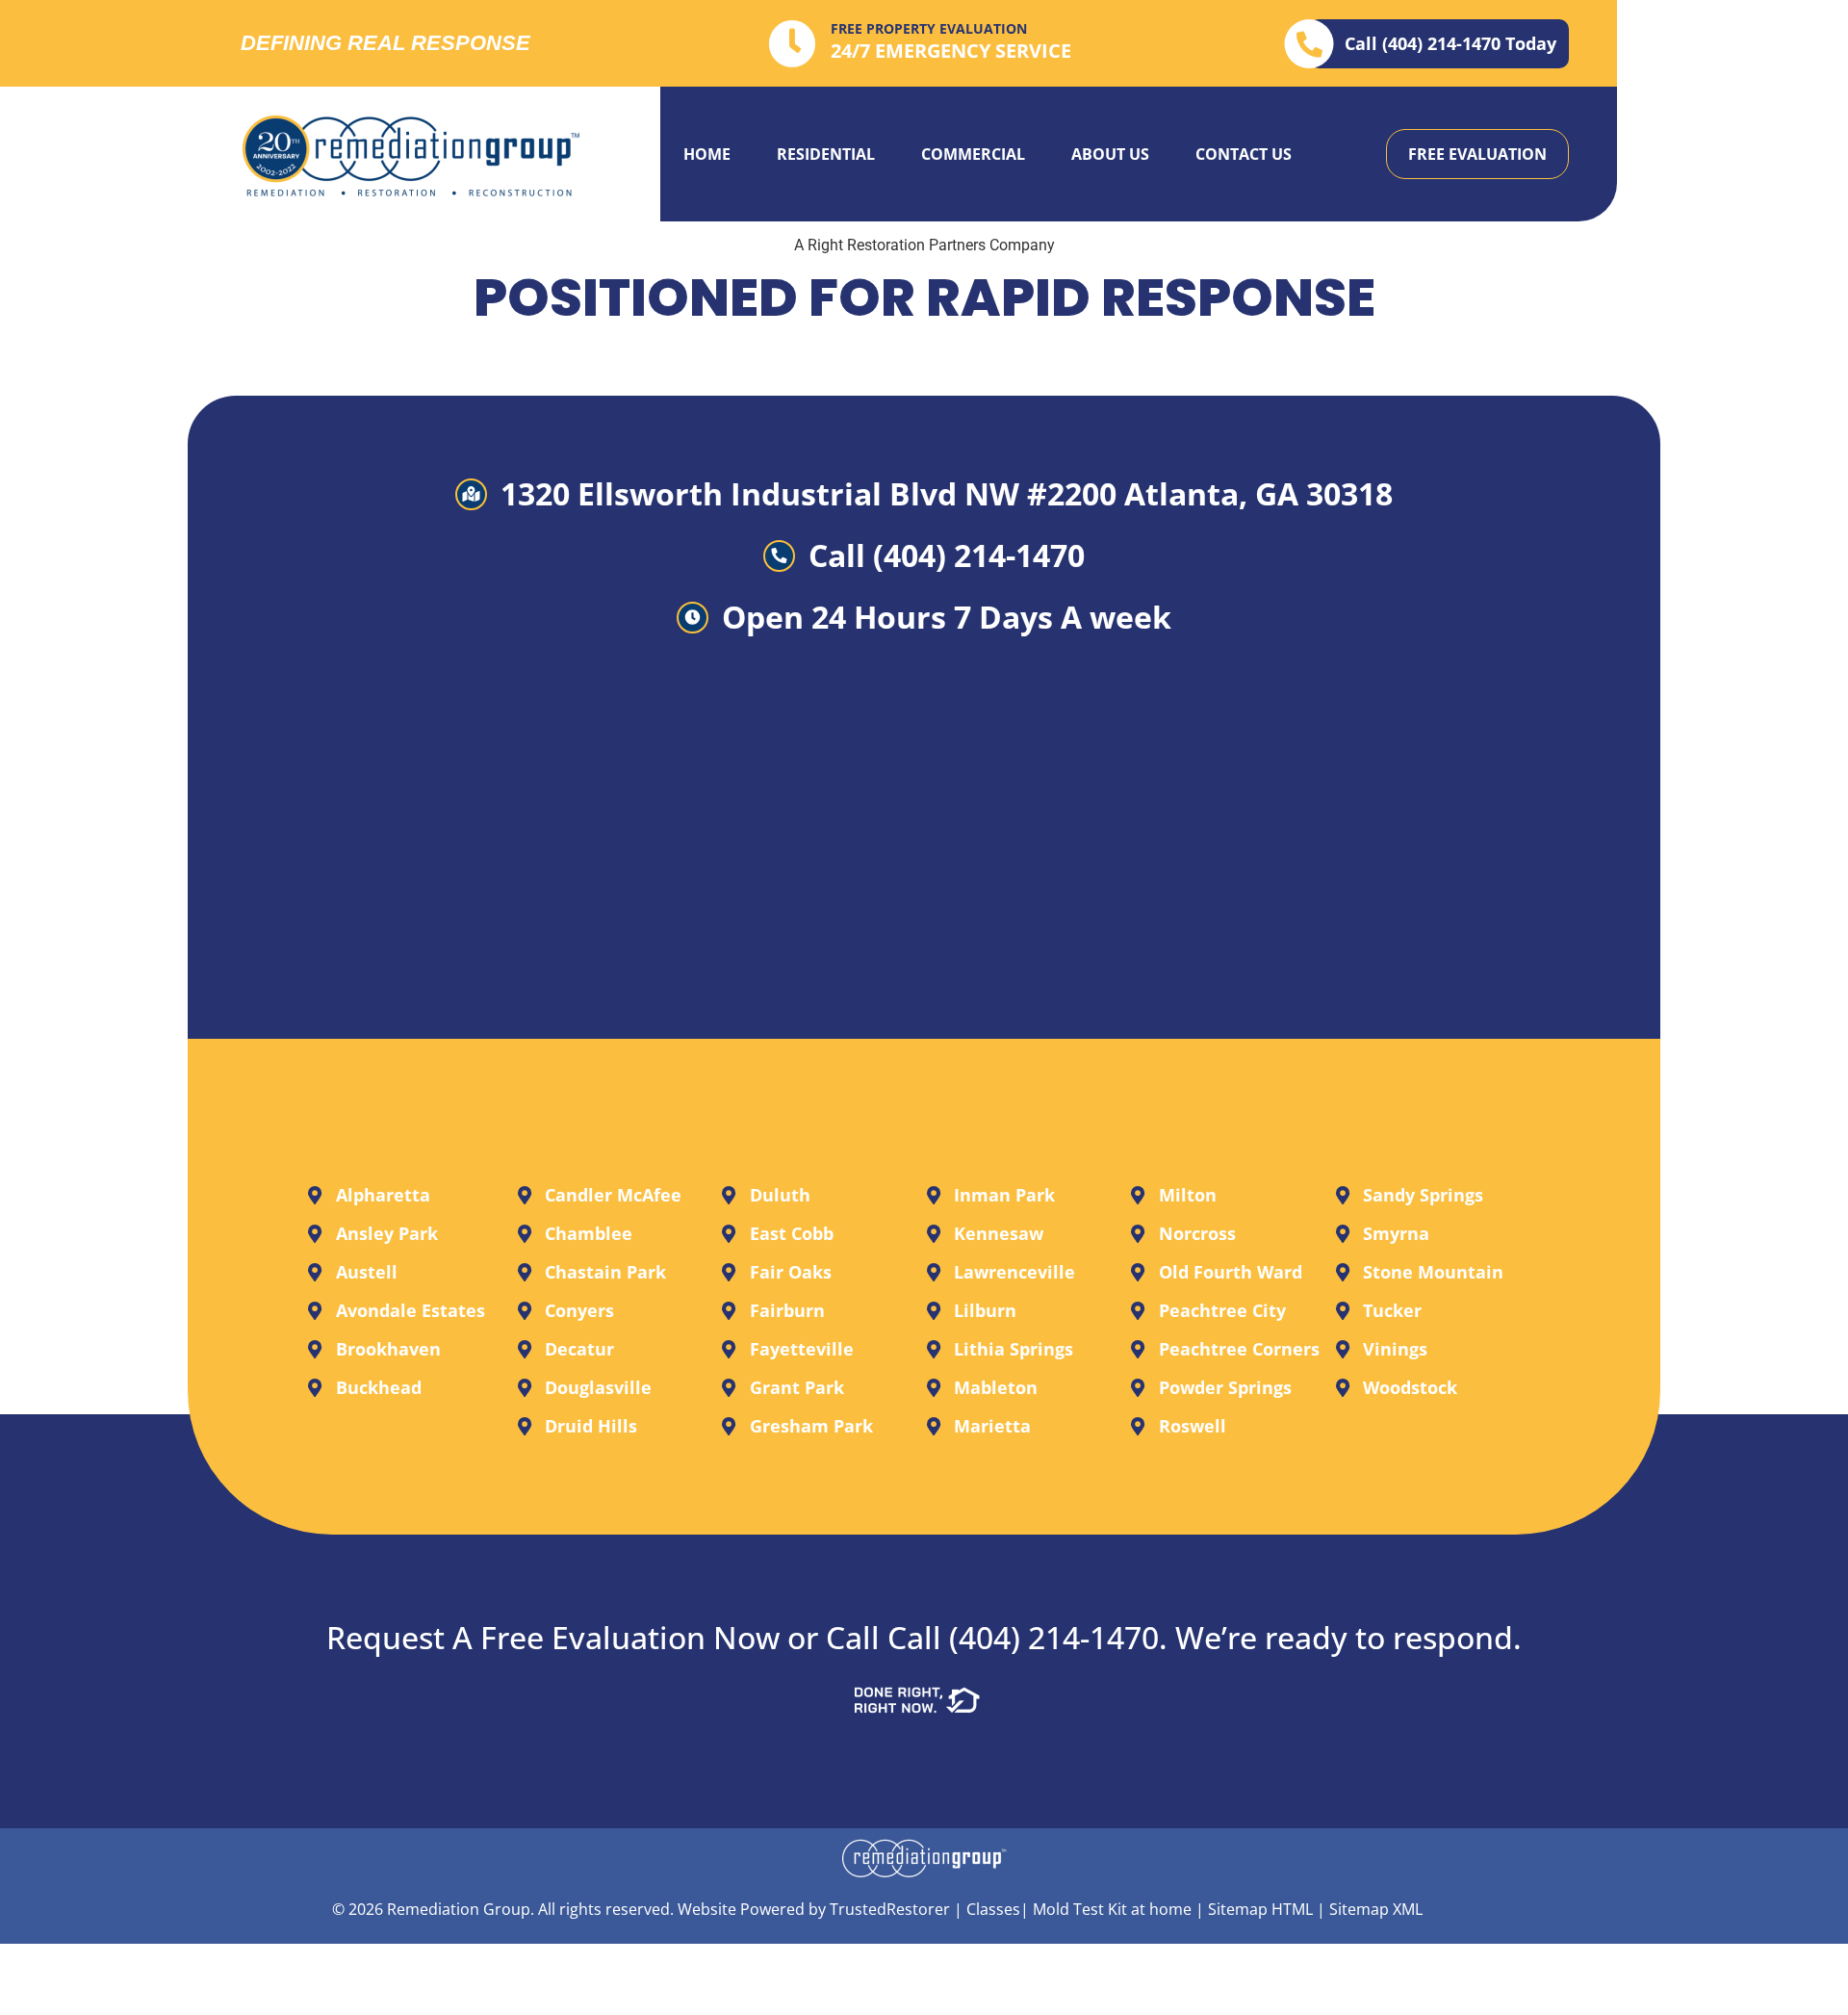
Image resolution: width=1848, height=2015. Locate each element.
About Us (1110, 154)
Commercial (973, 154)
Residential (826, 154)
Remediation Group (459, 1909)
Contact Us (1244, 154)
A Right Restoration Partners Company (924, 245)
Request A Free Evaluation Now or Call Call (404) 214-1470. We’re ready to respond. (924, 1637)
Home (707, 154)
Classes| (998, 1909)
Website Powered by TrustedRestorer (814, 1909)
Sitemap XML (1376, 1909)
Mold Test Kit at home (1112, 1909)
